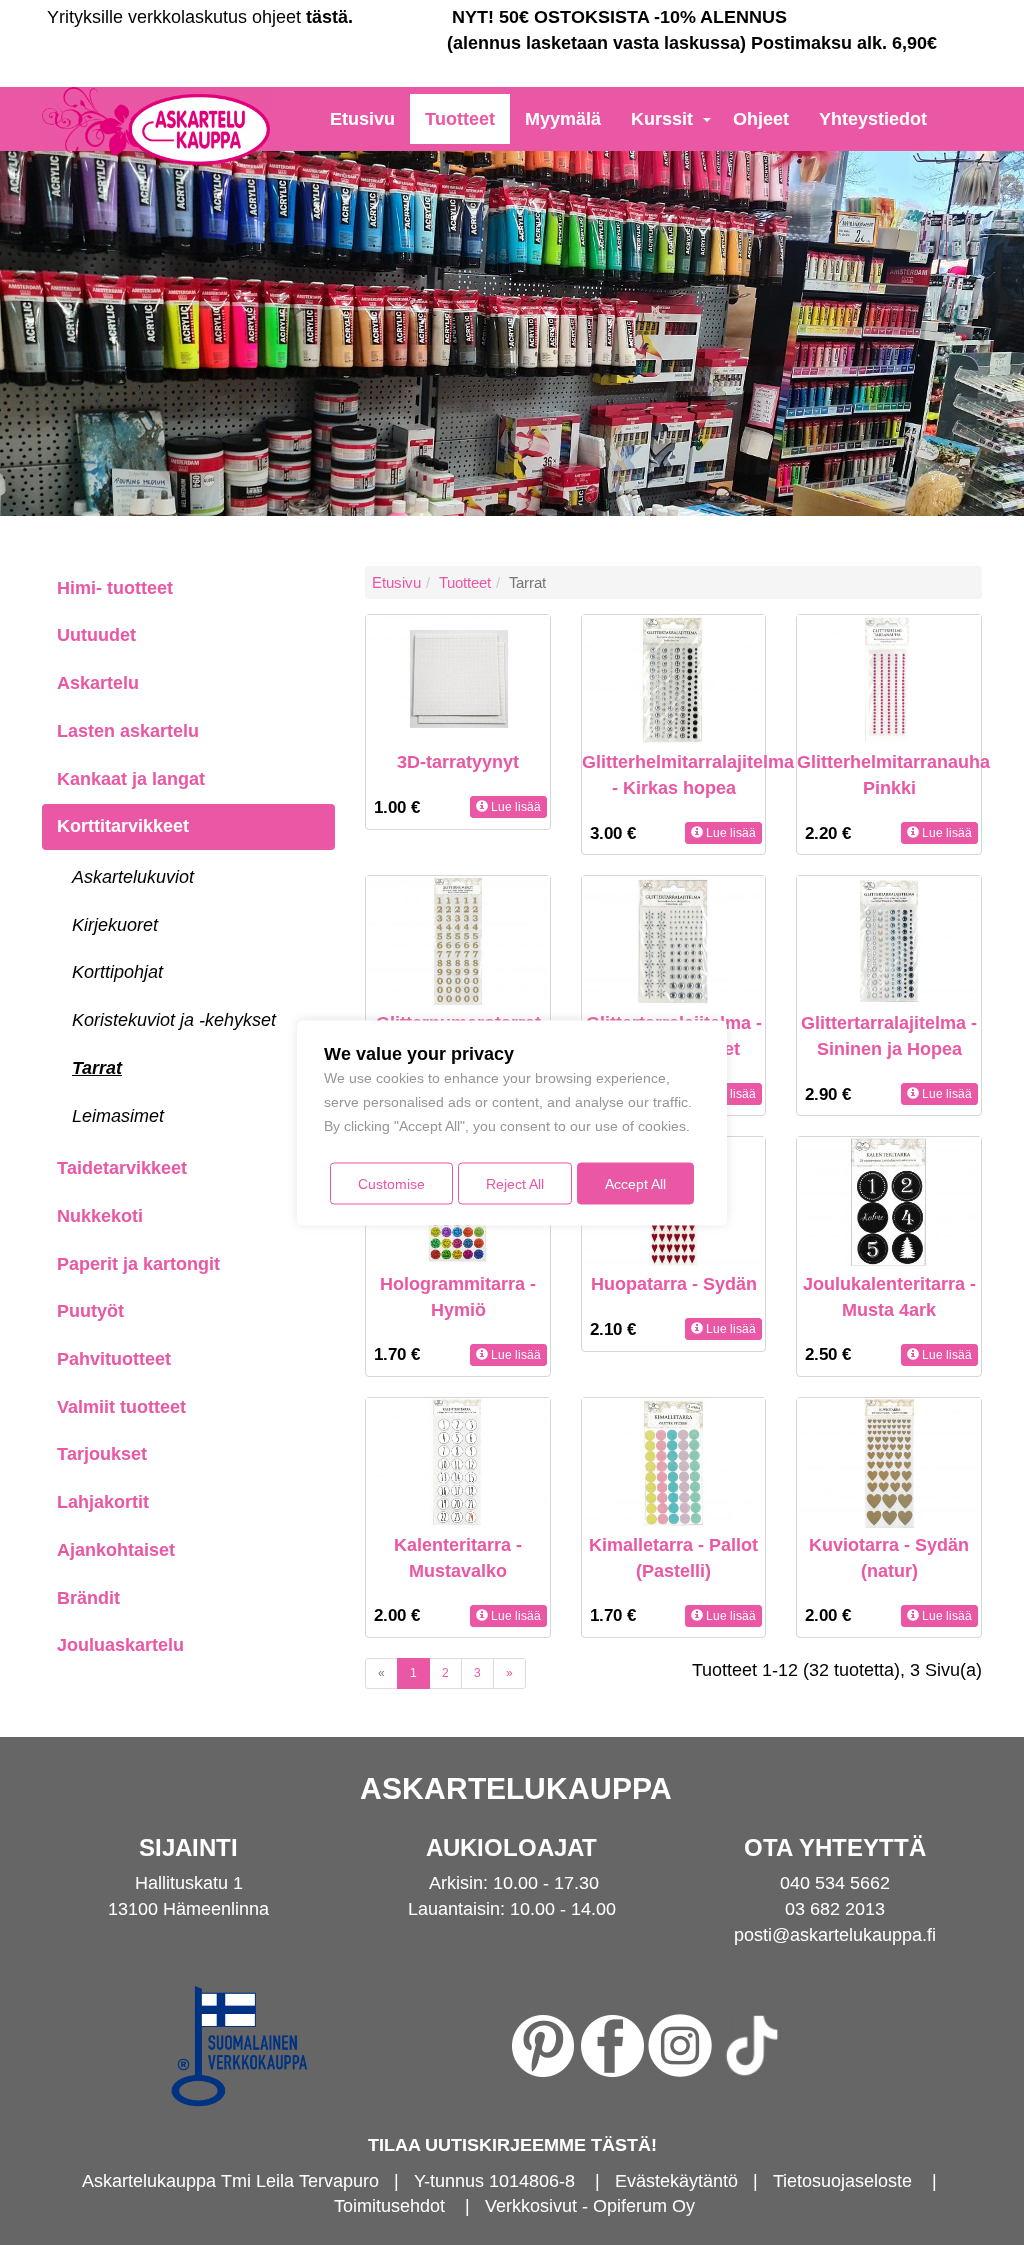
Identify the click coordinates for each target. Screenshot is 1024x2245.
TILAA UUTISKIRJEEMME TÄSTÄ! (512, 2145)
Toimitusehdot (389, 2206)
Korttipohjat (117, 972)
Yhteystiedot (873, 119)
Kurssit (662, 119)
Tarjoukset (102, 1454)
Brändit (88, 1598)
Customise (391, 1183)
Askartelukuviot (133, 877)
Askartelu (98, 683)
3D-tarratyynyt (458, 762)
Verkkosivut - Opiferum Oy (590, 2206)
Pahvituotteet (114, 1359)
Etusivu (362, 119)
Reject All (515, 1183)
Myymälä (563, 119)
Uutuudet (96, 635)
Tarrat (97, 1068)
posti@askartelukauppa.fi (835, 1935)
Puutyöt (90, 1311)
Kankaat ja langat (131, 779)
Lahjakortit (103, 1502)
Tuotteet (460, 119)
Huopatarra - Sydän (674, 1284)
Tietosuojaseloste (842, 2181)
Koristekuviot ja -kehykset (174, 1020)
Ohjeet (761, 119)
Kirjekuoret (115, 925)
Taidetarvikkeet (122, 1168)
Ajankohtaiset (116, 1550)
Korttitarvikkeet (123, 826)
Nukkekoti (100, 1216)
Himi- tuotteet (115, 588)
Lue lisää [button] (514, 807)
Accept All (635, 1183)
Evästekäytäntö (676, 2181)
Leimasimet (118, 1116)
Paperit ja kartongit (138, 1264)
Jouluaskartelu (120, 1645)
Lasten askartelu (128, 731)
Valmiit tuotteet (121, 1407)
